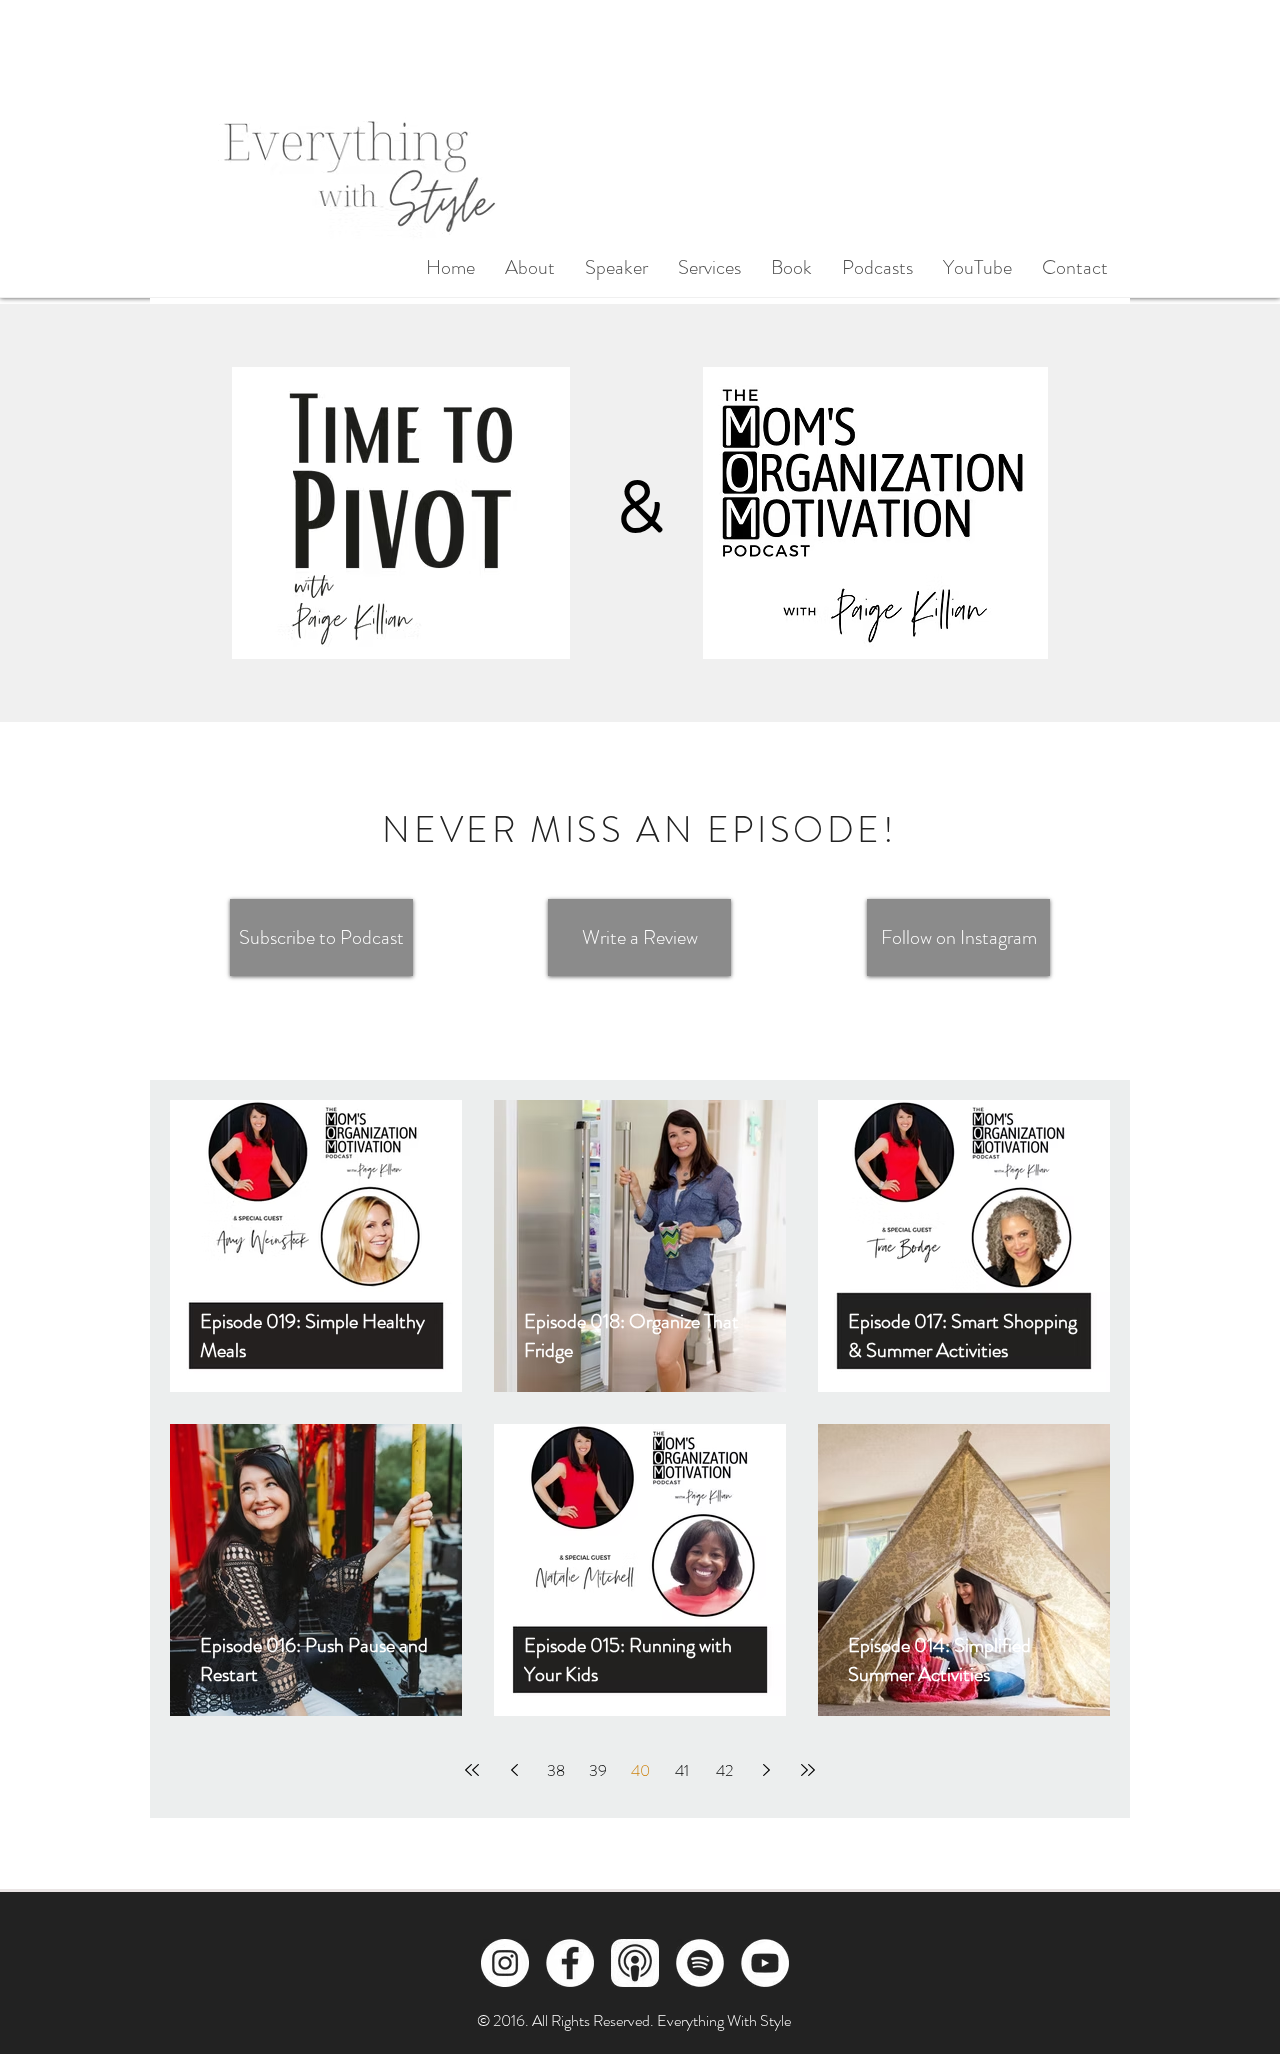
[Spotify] (700, 1963)
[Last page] (808, 1770)
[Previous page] (514, 1770)
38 (556, 1770)
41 (682, 1770)
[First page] (472, 1770)
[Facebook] (570, 1963)
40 (640, 1770)
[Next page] (766, 1770)
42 (724, 1770)
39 (598, 1770)
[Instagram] (505, 1963)
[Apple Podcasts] (635, 1963)
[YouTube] (765, 1963)
